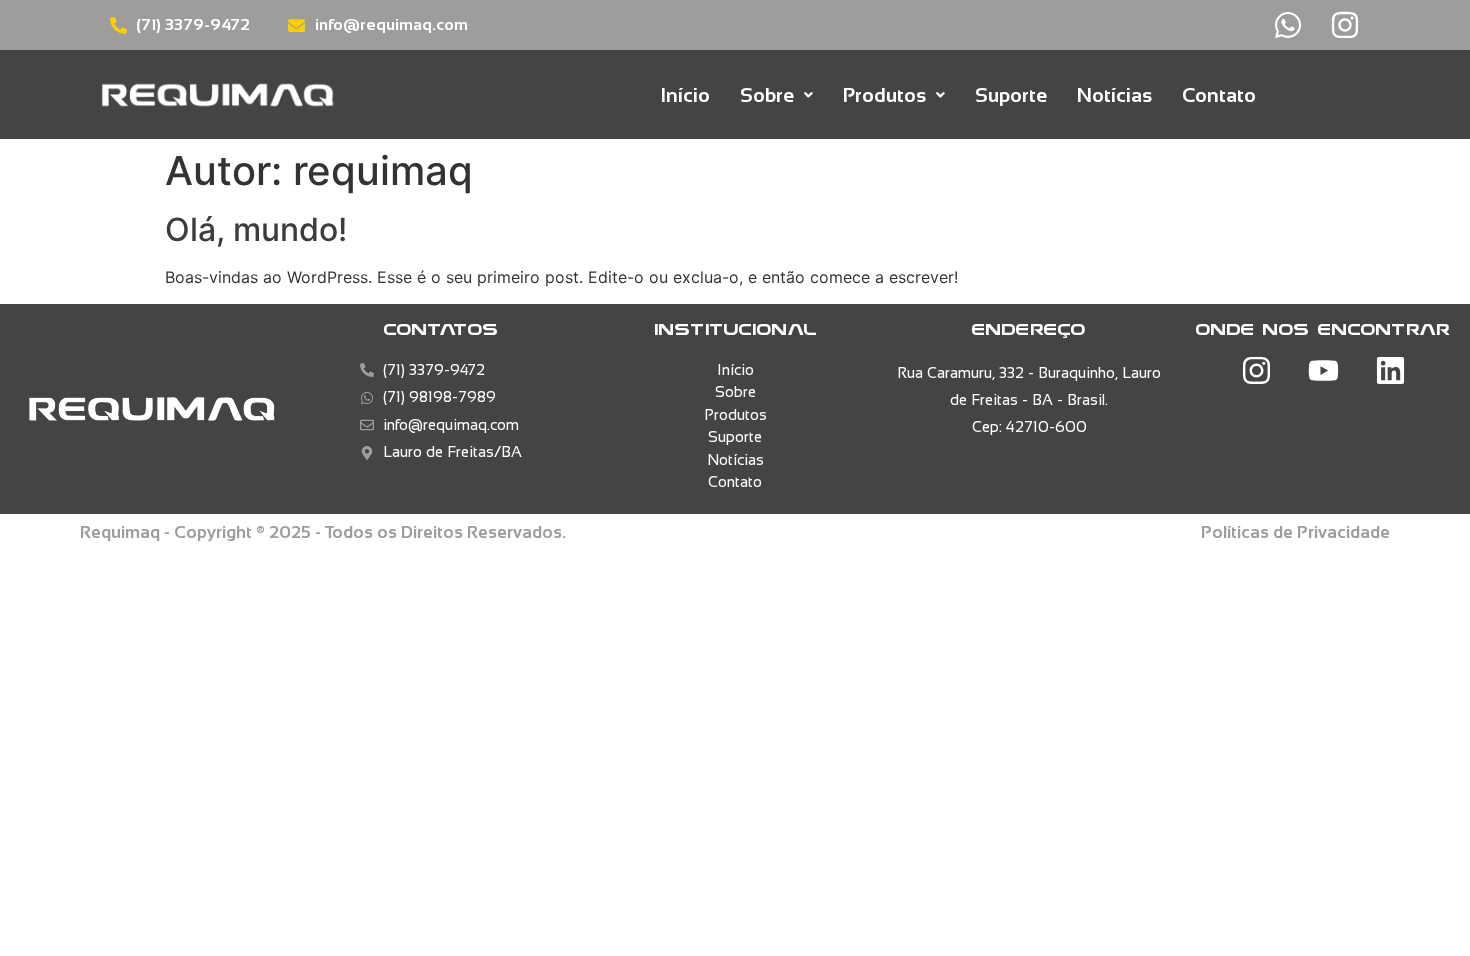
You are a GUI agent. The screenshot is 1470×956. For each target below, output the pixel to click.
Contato (1219, 95)
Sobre (767, 95)
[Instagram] (1345, 25)
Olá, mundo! (256, 229)
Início (685, 95)
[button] (776, 95)
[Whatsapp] (1288, 25)
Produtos (884, 95)
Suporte (1011, 95)
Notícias (1114, 95)
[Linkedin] (1390, 371)
